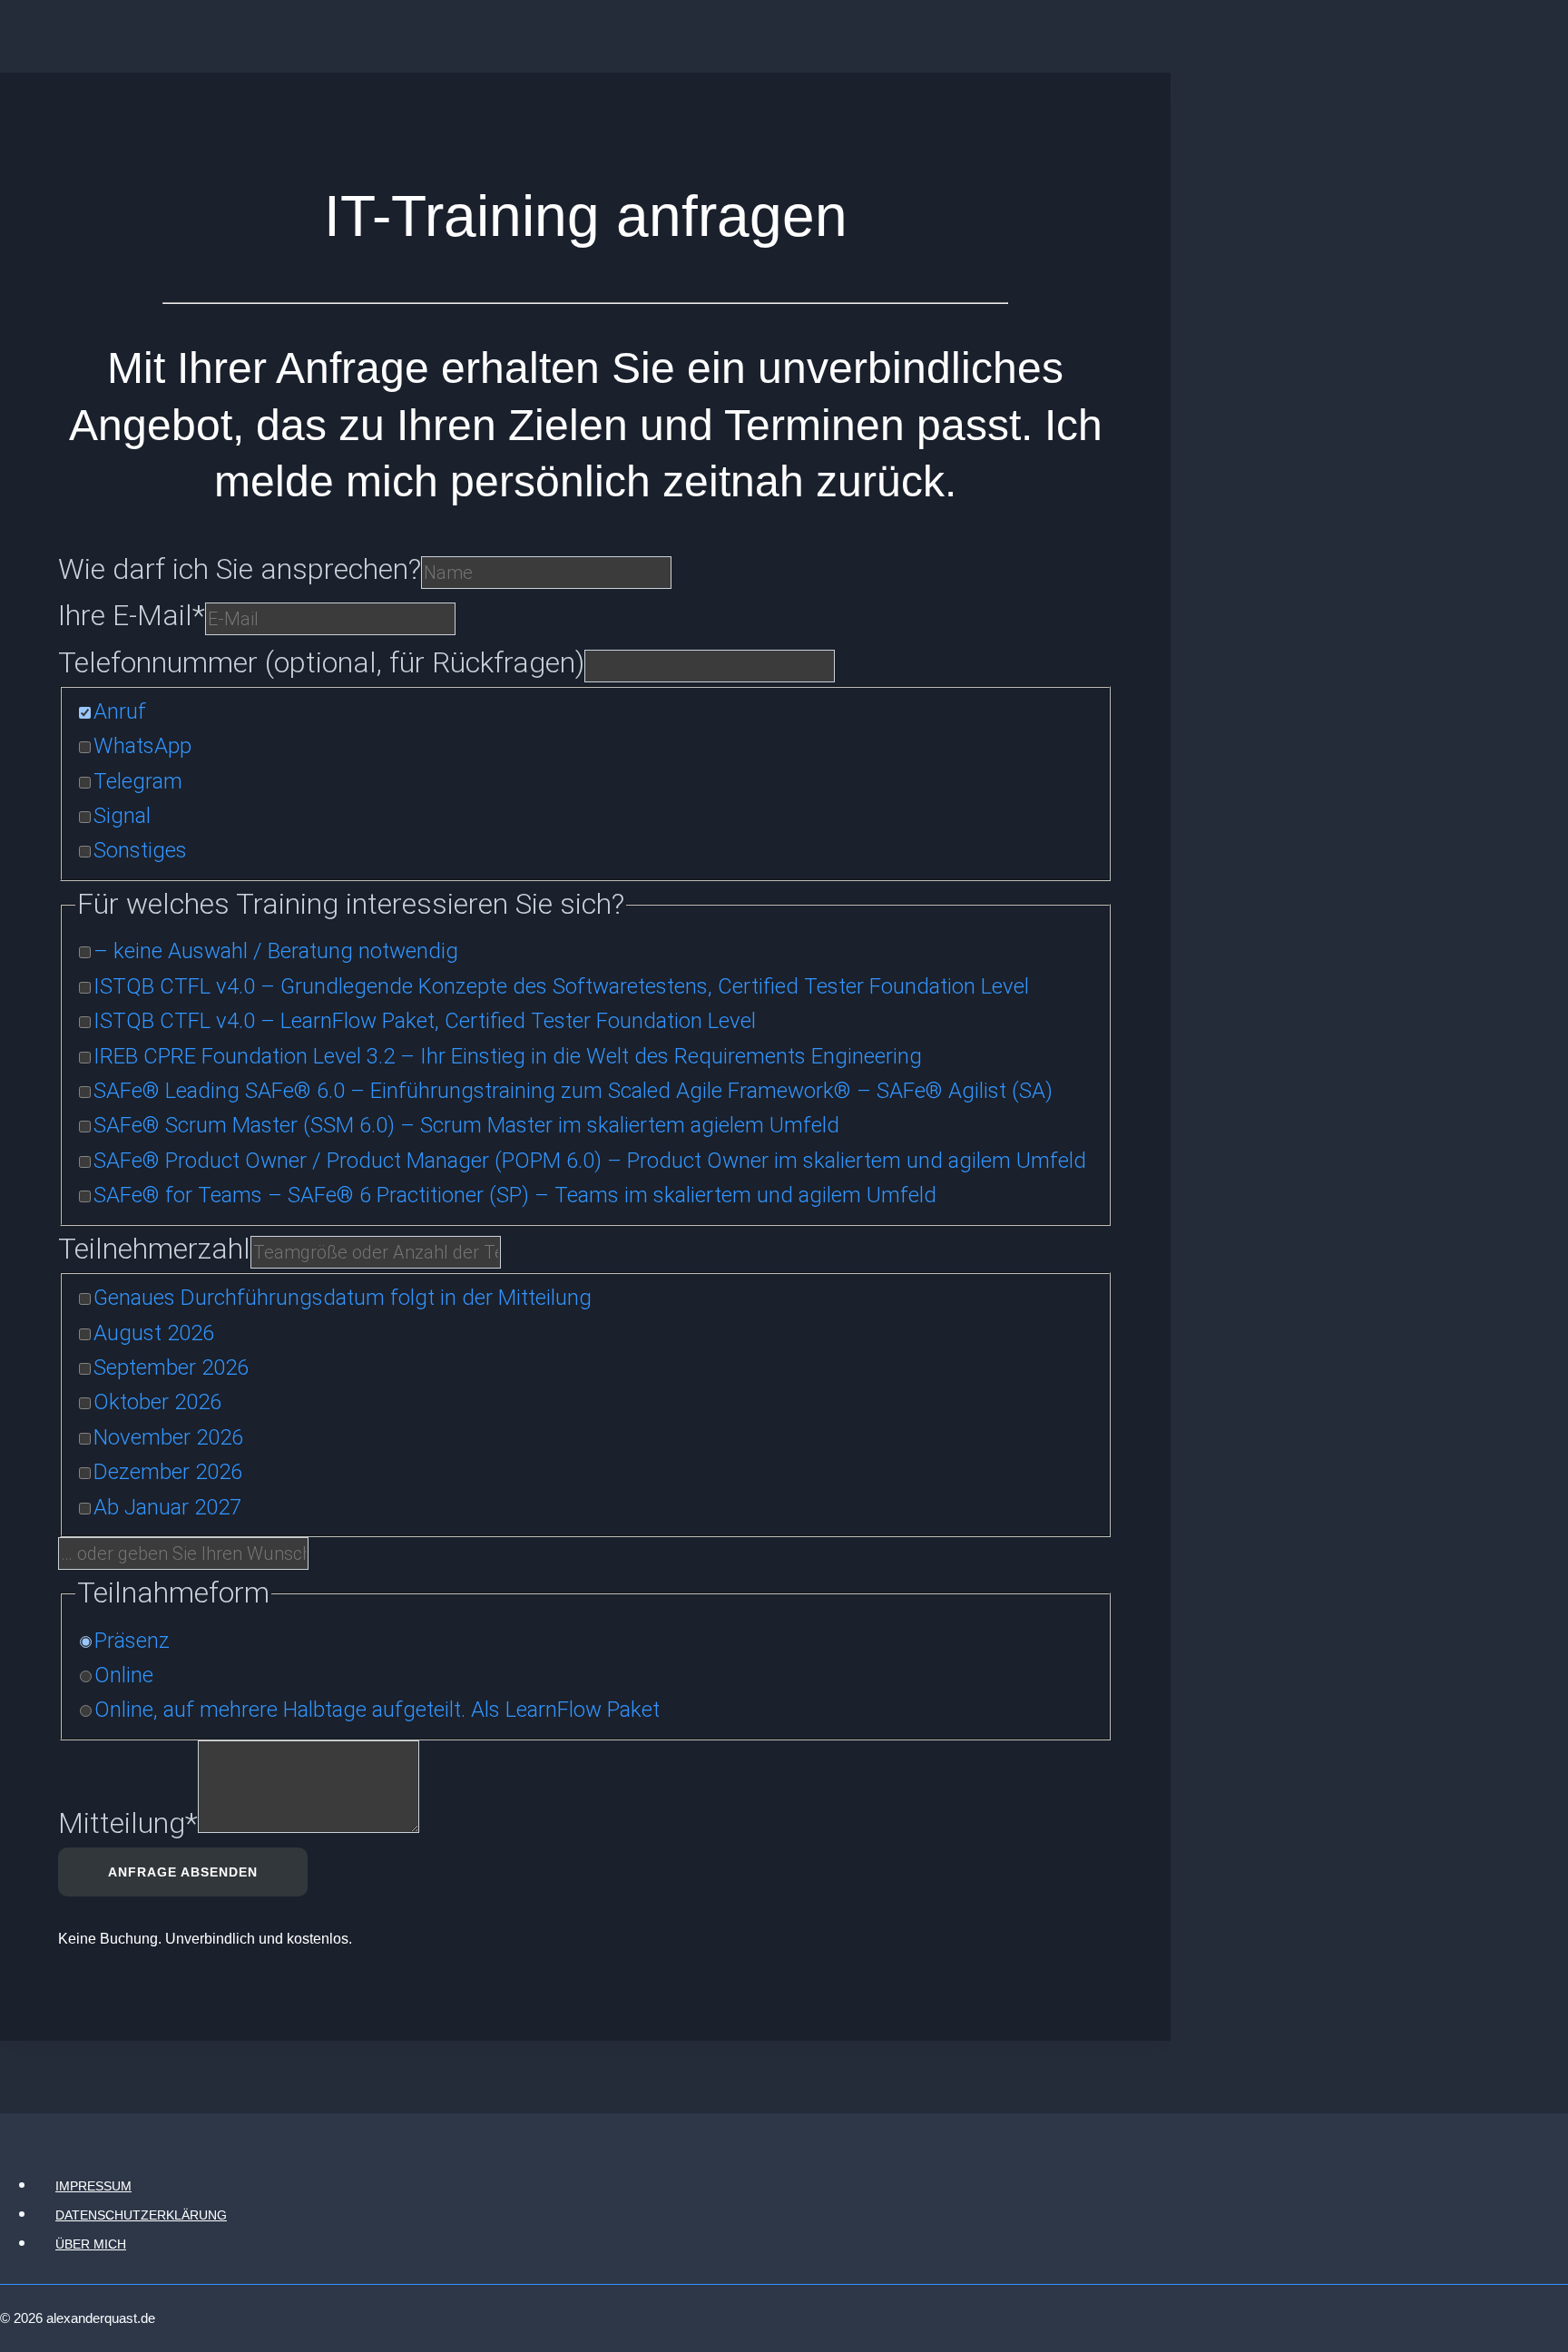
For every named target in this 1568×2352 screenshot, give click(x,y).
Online (124, 1675)
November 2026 (168, 1437)
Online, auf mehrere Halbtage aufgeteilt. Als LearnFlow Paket (377, 1710)
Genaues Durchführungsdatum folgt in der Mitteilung (343, 1298)
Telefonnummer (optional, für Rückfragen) (321, 662)
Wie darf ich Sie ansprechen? (240, 569)
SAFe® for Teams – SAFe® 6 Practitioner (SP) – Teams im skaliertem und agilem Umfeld (515, 1195)
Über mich (91, 2244)
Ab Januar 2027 (167, 1507)
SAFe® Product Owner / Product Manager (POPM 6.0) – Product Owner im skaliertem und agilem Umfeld (590, 1161)
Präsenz (132, 1641)
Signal (122, 816)
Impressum (93, 2186)
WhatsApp (142, 746)
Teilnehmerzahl (154, 1249)
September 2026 (171, 1367)
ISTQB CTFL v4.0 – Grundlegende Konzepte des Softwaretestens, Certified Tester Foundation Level (561, 986)
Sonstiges (140, 850)
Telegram (138, 781)
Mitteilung (128, 1823)
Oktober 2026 (157, 1402)
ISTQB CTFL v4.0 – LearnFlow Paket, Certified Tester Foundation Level (425, 1021)
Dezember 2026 (168, 1472)
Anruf (120, 711)
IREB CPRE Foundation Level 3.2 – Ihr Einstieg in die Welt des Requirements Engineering (508, 1056)
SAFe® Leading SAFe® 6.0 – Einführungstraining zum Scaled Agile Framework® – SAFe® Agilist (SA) (573, 1091)
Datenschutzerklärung (141, 2215)
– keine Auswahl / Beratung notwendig (276, 951)
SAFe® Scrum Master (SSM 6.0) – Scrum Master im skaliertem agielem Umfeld (466, 1125)
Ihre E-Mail (132, 615)
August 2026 (154, 1333)
